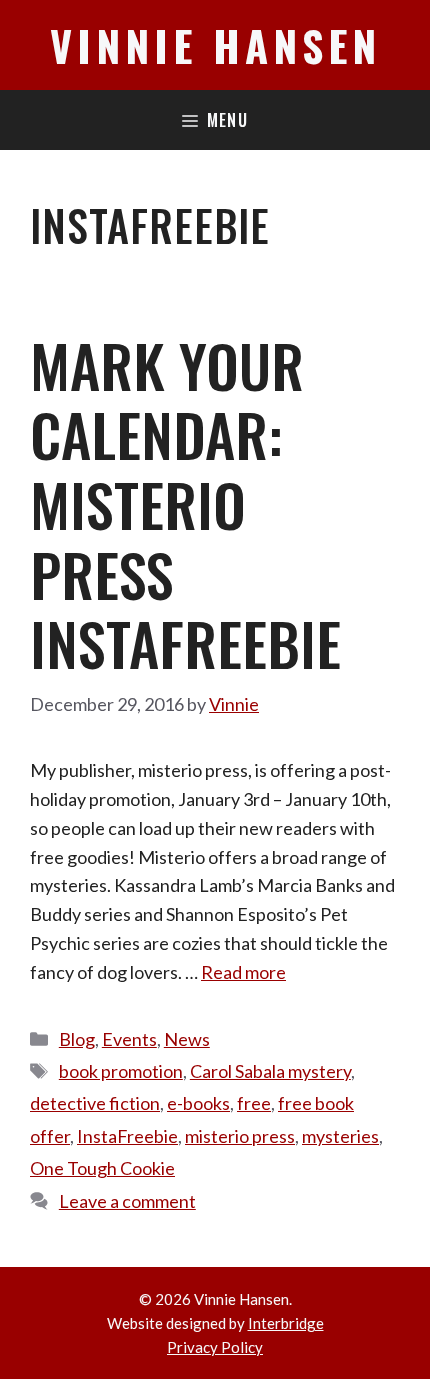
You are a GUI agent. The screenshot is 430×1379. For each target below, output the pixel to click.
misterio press (240, 1136)
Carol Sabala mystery (270, 1071)
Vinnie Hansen (215, 45)
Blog (77, 1039)
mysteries (340, 1136)
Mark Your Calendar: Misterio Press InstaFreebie (185, 504)
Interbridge (286, 1323)
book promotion (121, 1071)
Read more (243, 972)
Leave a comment (127, 1201)
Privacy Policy (215, 1347)
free (254, 1103)
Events (129, 1039)
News (187, 1039)
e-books (198, 1103)
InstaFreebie (127, 1136)
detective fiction (95, 1103)
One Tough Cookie (102, 1168)
